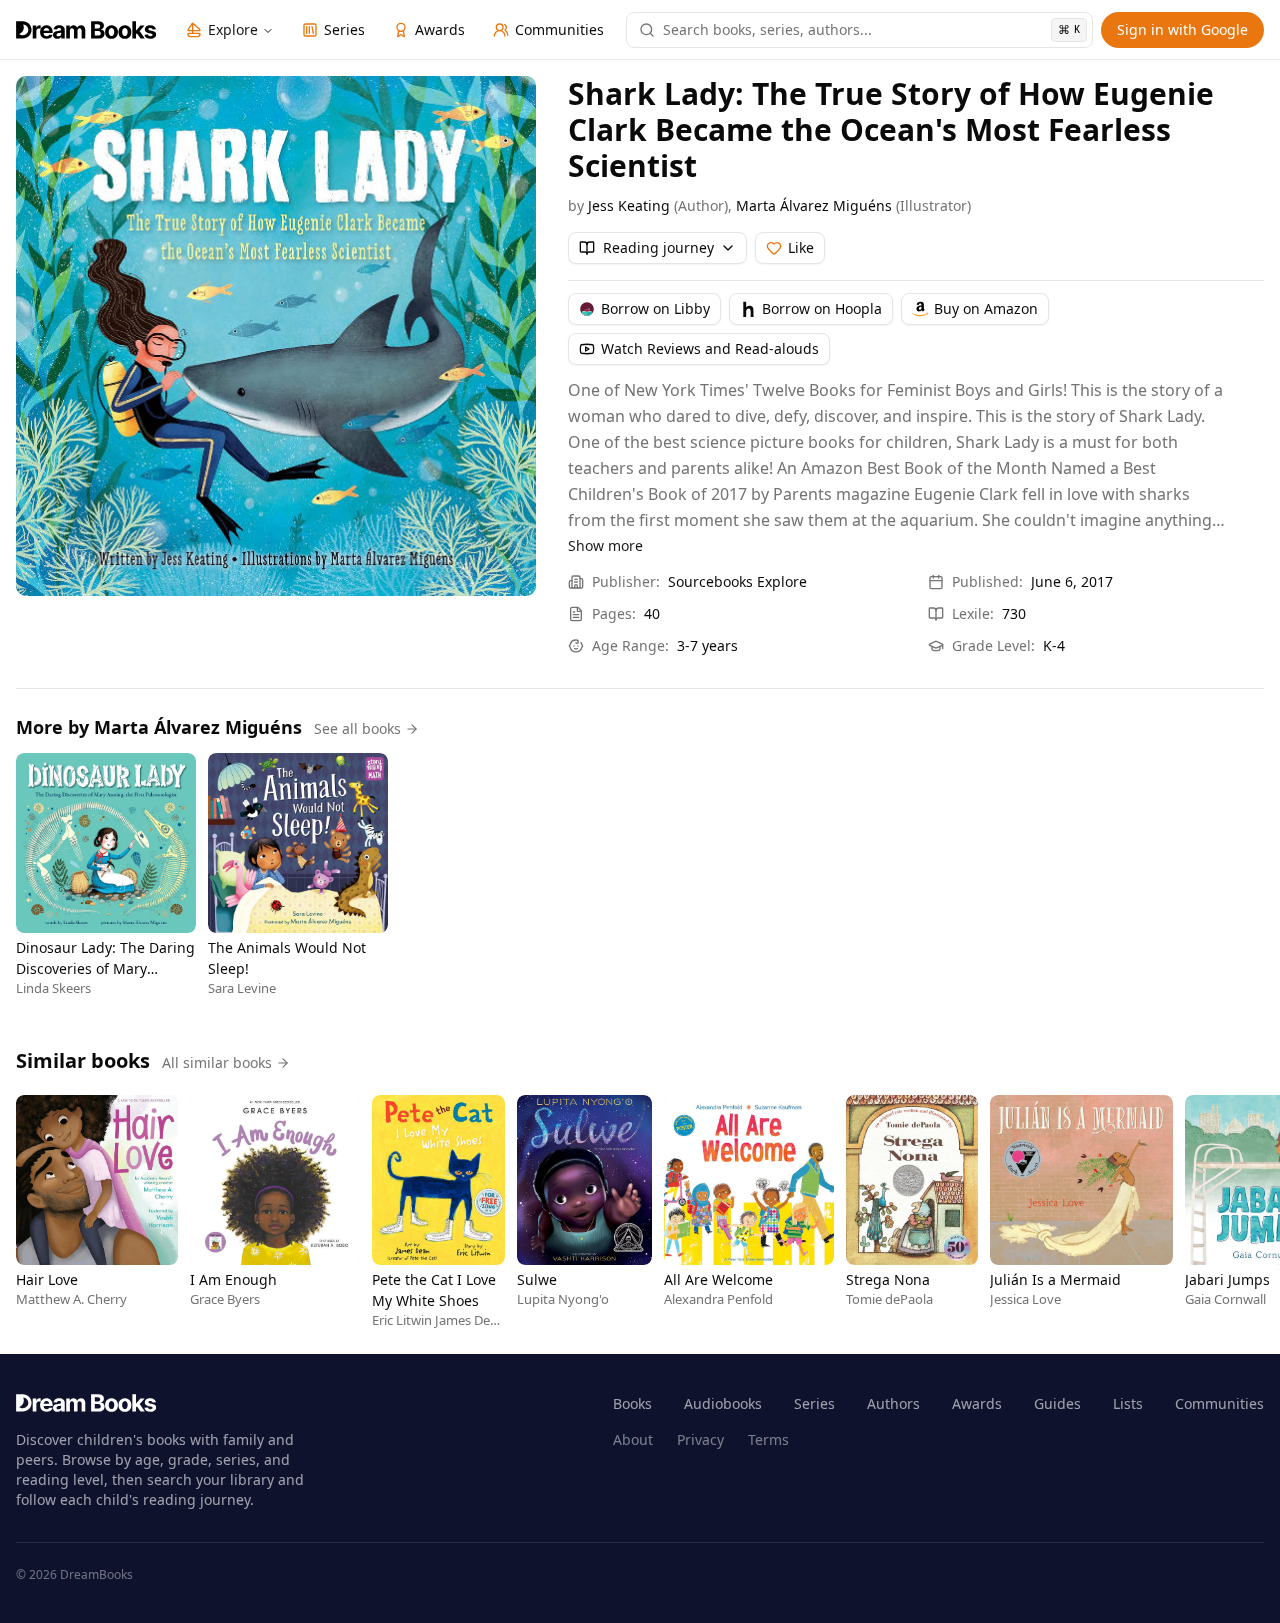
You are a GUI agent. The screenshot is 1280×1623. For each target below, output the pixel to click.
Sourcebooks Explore (737, 581)
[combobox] (871, 30)
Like (801, 247)
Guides (1057, 1403)
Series (814, 1403)
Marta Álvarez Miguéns (814, 205)
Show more (605, 545)
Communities (1219, 1403)
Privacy (700, 1439)
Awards (977, 1403)
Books (632, 1403)
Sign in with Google (1182, 29)
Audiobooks (723, 1403)
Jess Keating (629, 205)
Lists (1128, 1403)
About (633, 1439)
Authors (893, 1403)
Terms (768, 1439)
